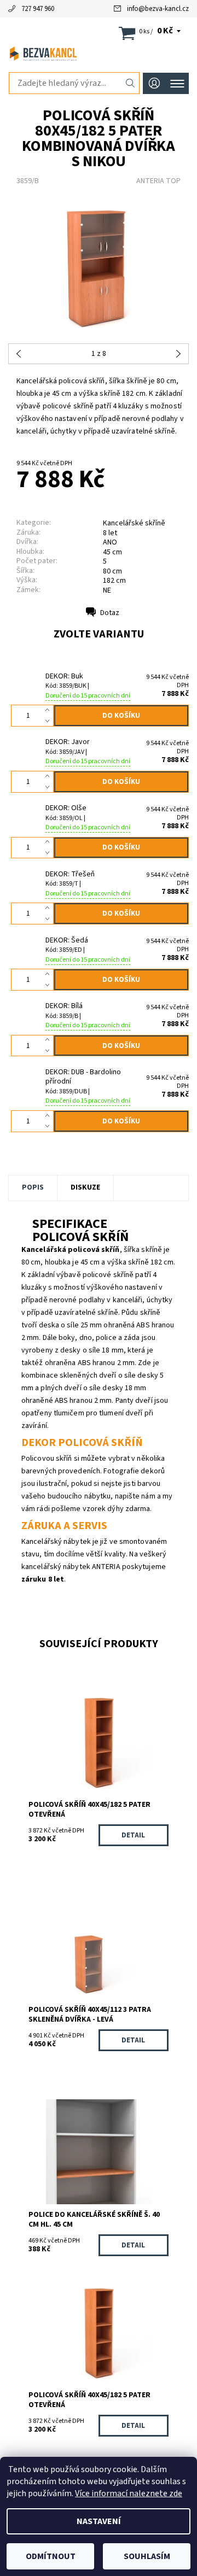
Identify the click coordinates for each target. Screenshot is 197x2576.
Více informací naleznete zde (129, 2493)
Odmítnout (51, 2556)
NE (107, 590)
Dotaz (110, 613)
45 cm (112, 552)
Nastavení (99, 2521)
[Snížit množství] (50, 721)
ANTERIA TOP (158, 181)
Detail (133, 1835)
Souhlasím (147, 2556)
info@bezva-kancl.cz (158, 9)
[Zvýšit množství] (50, 710)
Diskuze (85, 1187)
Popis (33, 1187)
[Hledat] (131, 83)
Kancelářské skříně (134, 523)
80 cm (112, 571)
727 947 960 (38, 9)
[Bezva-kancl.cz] (99, 54)
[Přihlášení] (154, 83)
